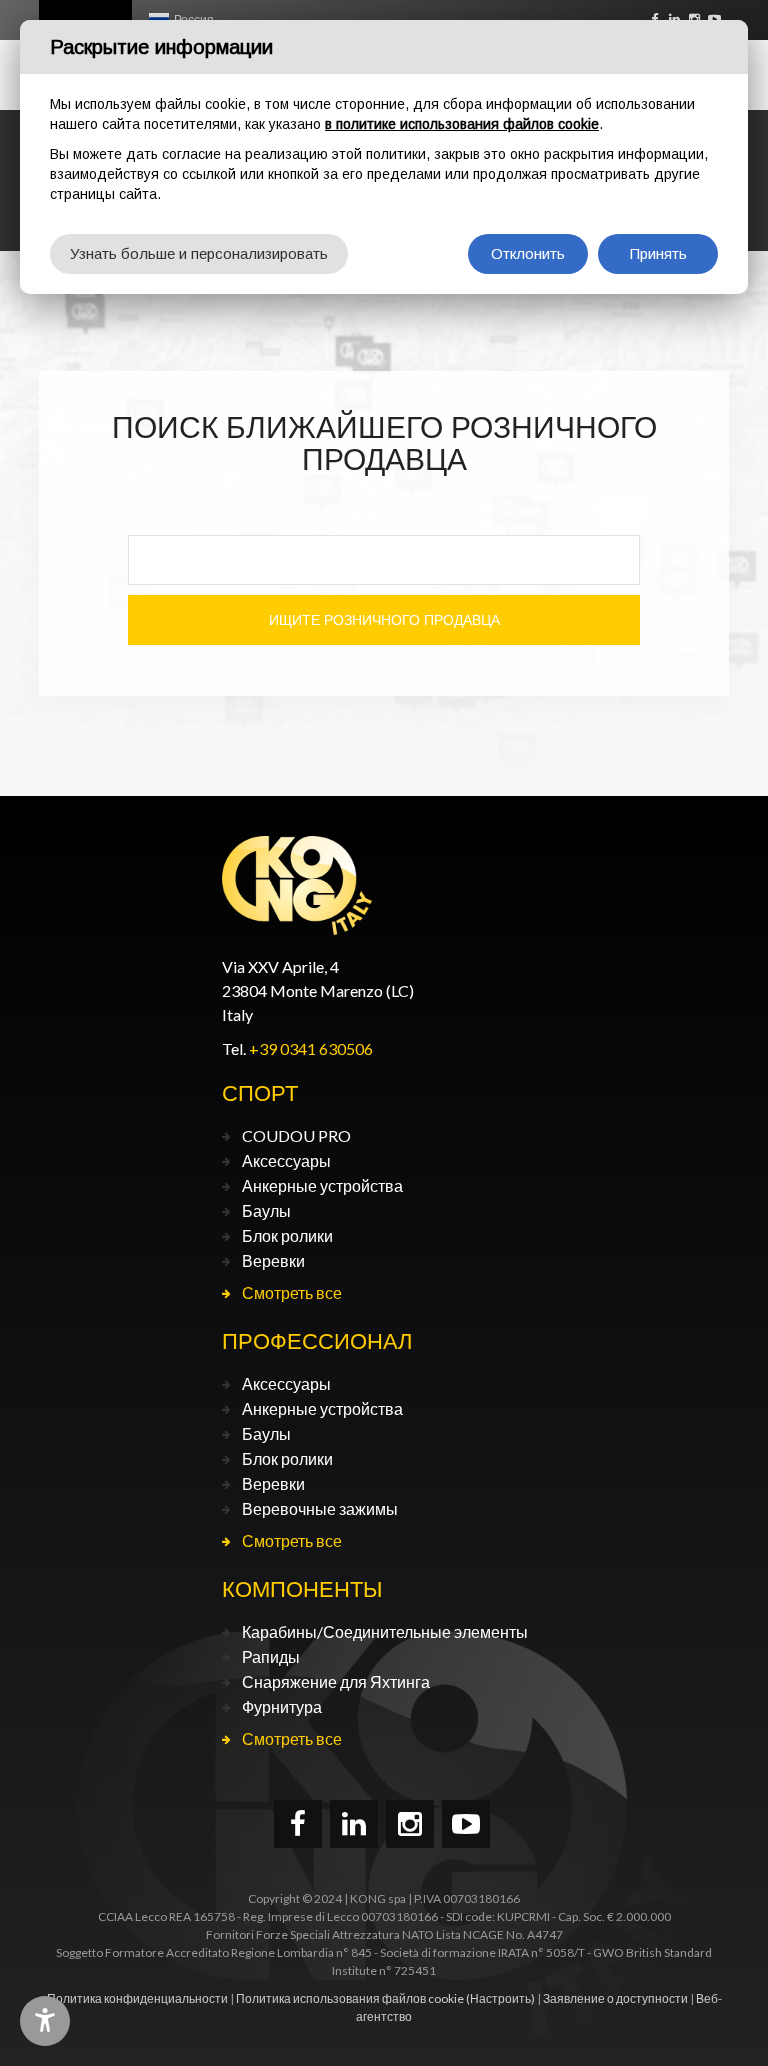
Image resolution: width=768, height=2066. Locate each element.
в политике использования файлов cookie (462, 124)
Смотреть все (292, 1292)
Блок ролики (287, 1235)
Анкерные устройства (322, 1185)
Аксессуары (286, 1160)
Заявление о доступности (615, 1998)
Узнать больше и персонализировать (199, 253)
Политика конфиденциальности (137, 1998)
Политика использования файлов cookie (350, 1998)
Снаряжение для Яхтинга (336, 1681)
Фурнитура (282, 1706)
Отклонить (528, 253)
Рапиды (271, 1656)
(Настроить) (500, 1998)
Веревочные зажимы (320, 1508)
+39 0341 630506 (311, 1048)
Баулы (266, 1210)
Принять (658, 253)
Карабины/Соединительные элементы (385, 1631)
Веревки (273, 1260)
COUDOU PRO (296, 1135)
